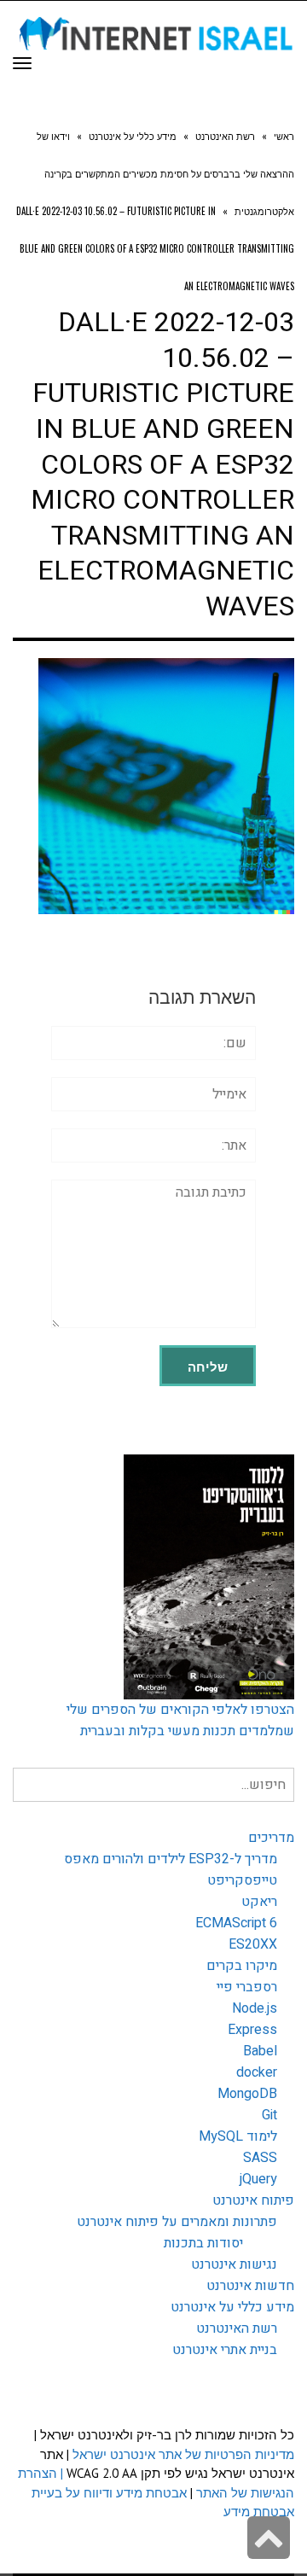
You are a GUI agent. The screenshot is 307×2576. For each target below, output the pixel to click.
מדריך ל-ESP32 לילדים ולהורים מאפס (171, 1859)
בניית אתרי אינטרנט (225, 2350)
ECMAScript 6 (236, 1923)
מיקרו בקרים (242, 1966)
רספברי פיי (247, 1987)
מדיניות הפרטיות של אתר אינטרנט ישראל (183, 2454)
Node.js (255, 2008)
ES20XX (253, 1944)
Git (269, 2115)
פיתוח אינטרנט (253, 2200)
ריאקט (259, 1902)
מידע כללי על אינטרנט (232, 2307)
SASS (260, 2158)
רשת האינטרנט (237, 2328)
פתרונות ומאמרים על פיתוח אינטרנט (177, 2222)
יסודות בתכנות (203, 2243)
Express (252, 2030)
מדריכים (271, 1838)
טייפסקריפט (242, 1880)
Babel (260, 2051)
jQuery (258, 2179)
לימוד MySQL (238, 2136)
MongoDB (247, 2094)
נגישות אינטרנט (234, 2264)
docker (257, 2072)
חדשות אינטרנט (250, 2286)
